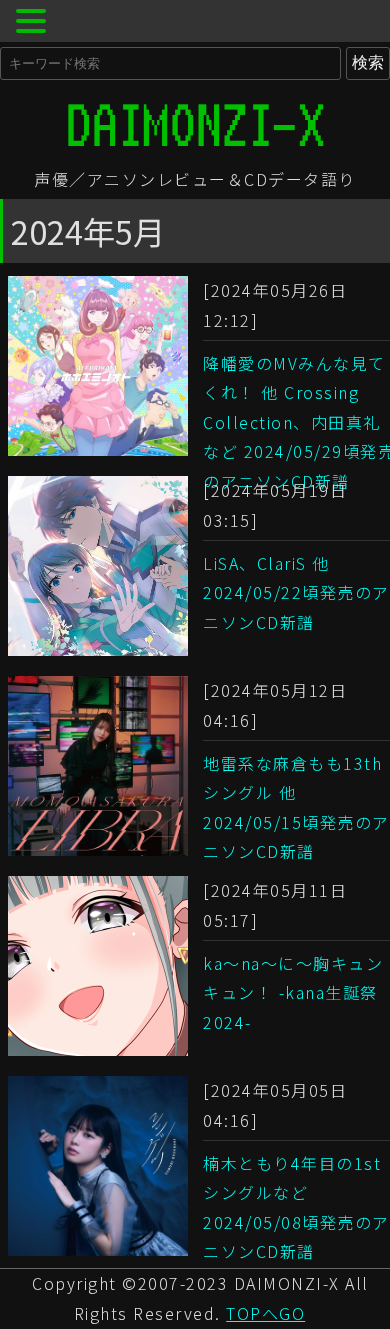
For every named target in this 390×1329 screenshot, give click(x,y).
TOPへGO (265, 1313)
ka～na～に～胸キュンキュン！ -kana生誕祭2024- (293, 992)
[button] (34, 23)
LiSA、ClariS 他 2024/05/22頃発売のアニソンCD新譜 (296, 592)
